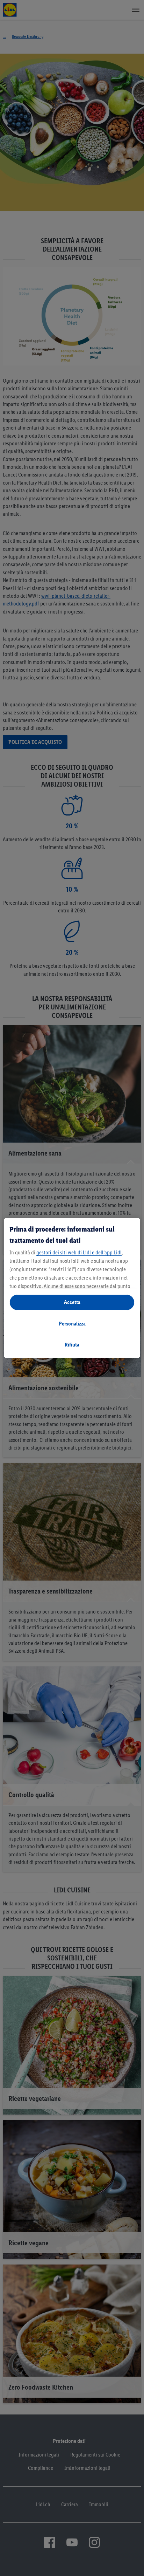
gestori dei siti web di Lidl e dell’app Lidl (79, 1252)
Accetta (72, 1302)
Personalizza (72, 1324)
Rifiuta (72, 1345)
